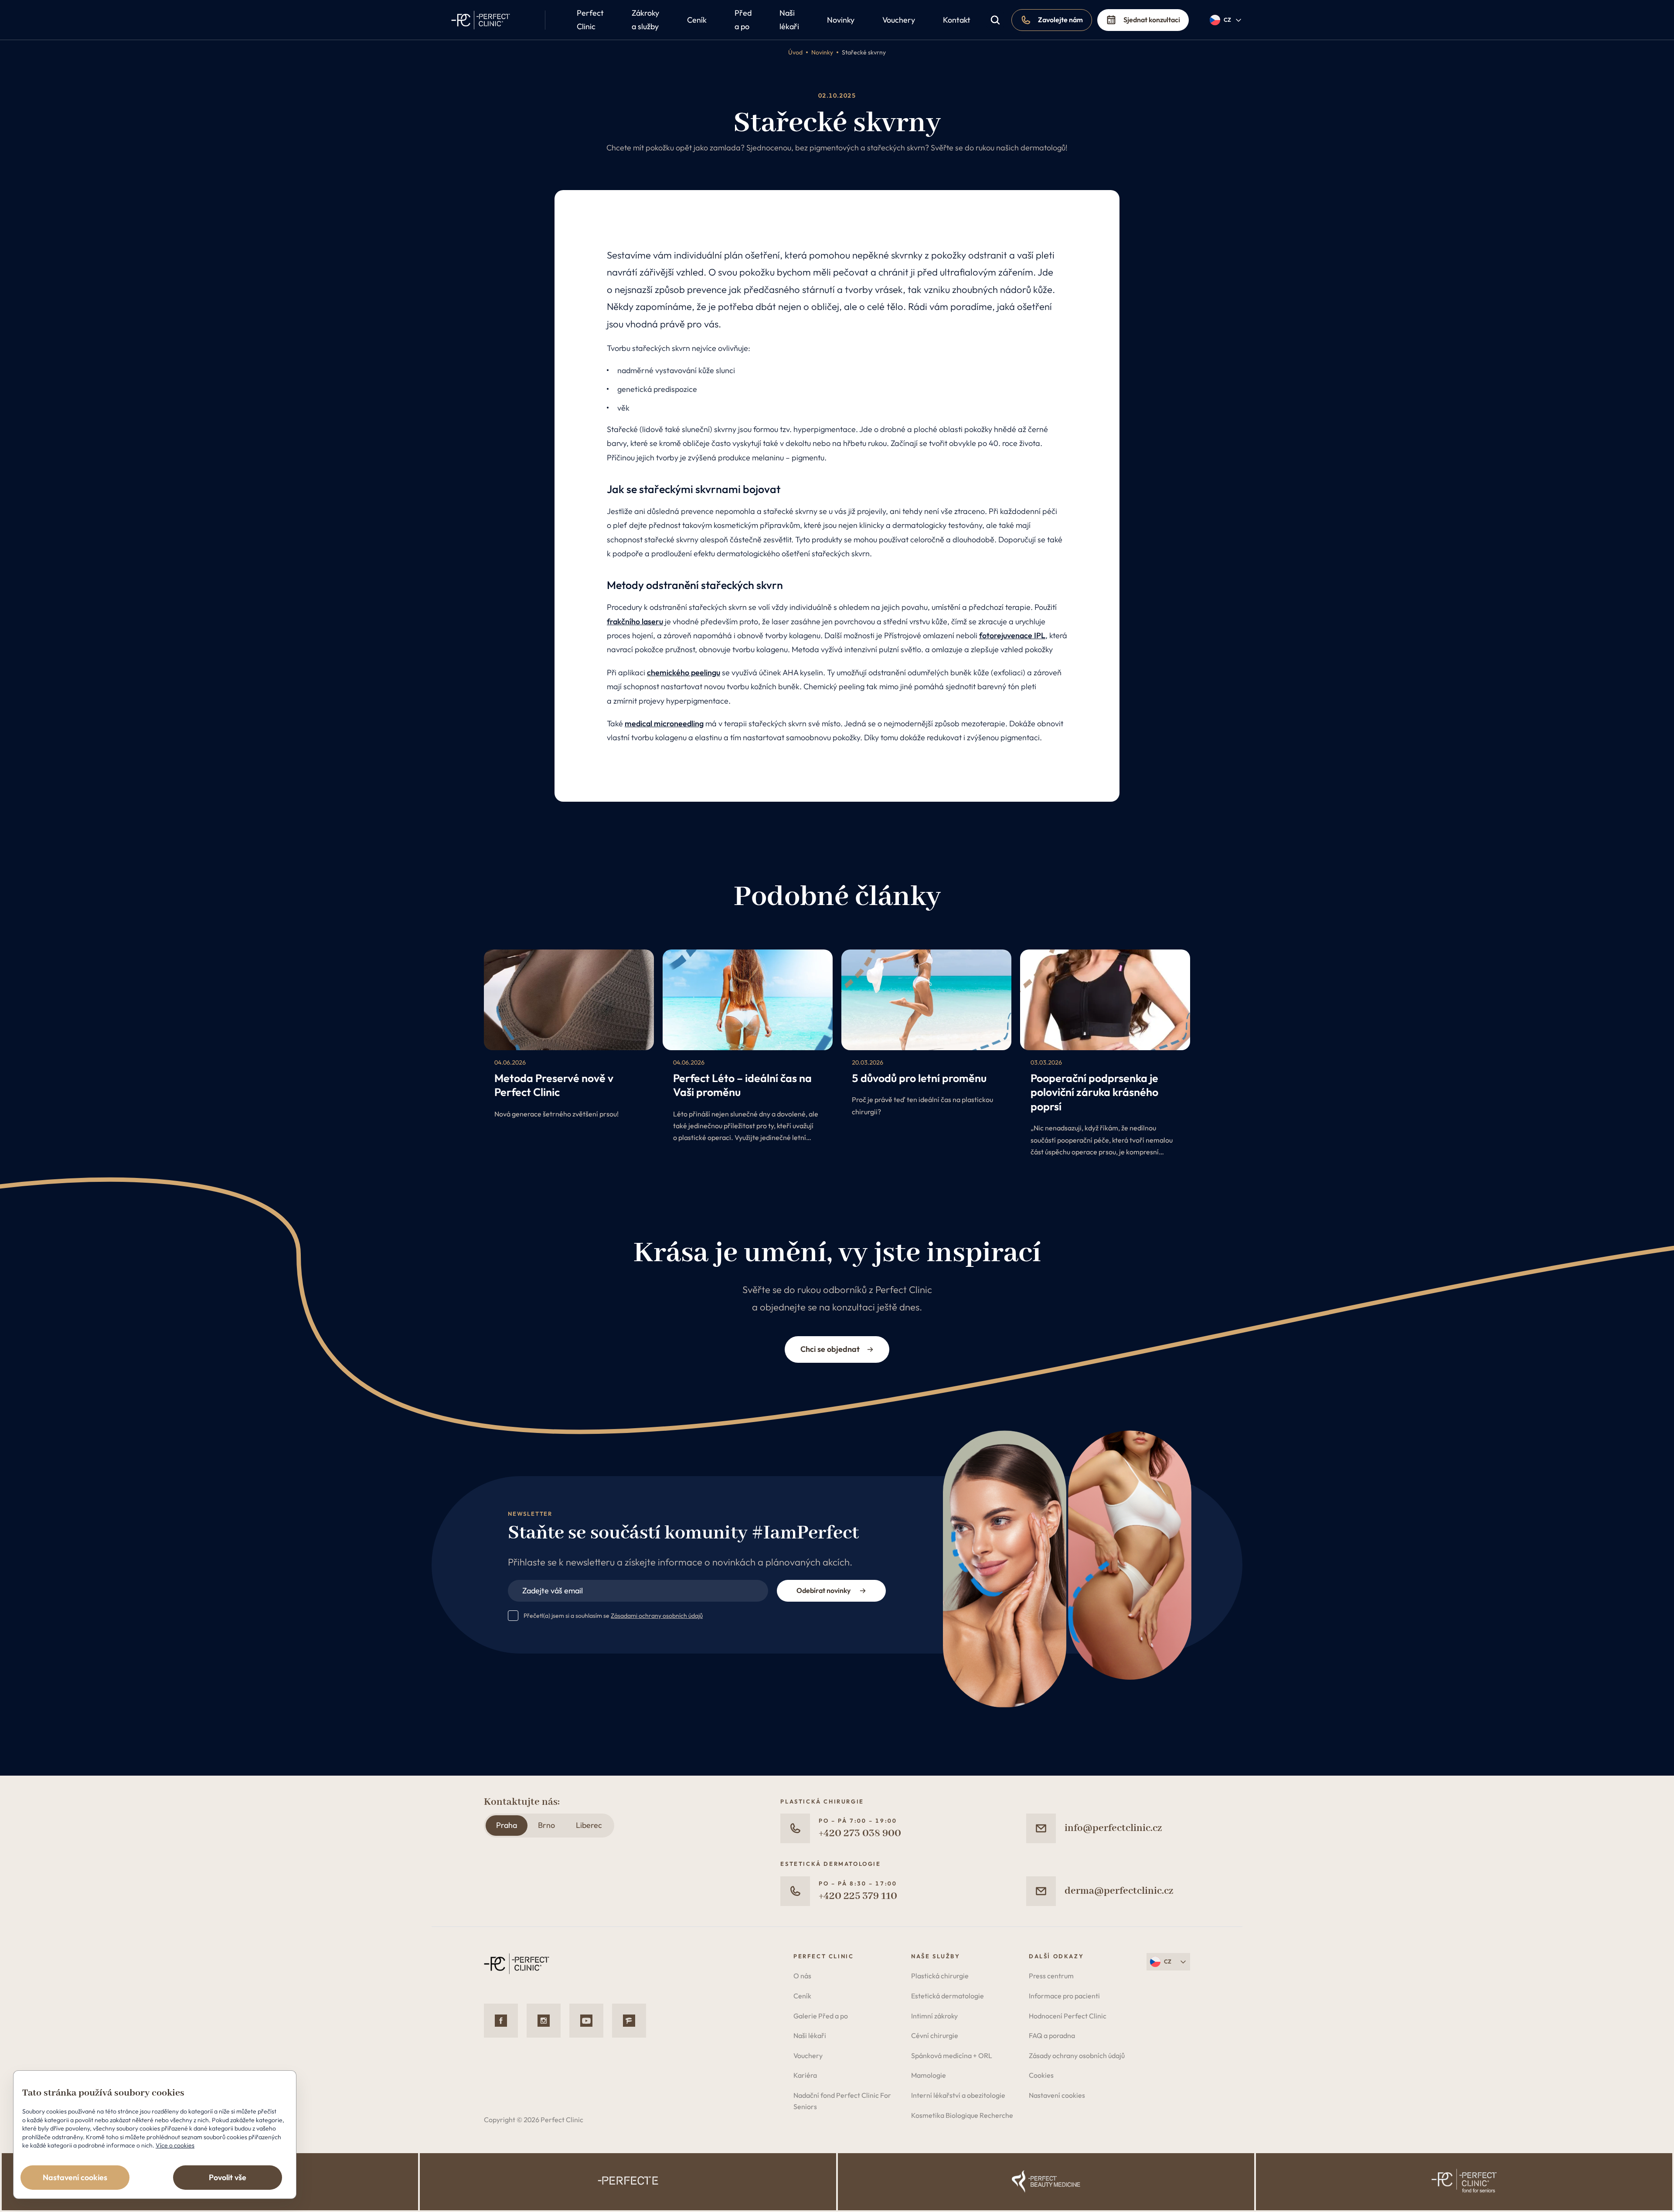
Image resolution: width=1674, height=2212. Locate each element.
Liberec (589, 1825)
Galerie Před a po (821, 2016)
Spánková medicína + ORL (952, 2055)
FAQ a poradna (1052, 2035)
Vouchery (899, 20)
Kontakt (957, 20)
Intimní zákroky (934, 2016)
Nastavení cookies (1057, 2095)
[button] (1226, 20)
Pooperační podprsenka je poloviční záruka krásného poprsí (1094, 1092)
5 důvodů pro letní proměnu (919, 1078)
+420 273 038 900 (860, 1833)
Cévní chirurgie (935, 2035)
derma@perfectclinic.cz (1119, 1891)
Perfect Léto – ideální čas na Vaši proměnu (742, 1085)
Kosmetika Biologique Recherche (962, 2115)
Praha (507, 1825)
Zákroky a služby (645, 20)
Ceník (697, 20)
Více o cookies (175, 2145)
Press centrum (1051, 1976)
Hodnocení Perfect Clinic (1068, 2016)
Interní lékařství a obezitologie (958, 2095)
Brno (546, 1825)
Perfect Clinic (590, 20)
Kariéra (805, 2075)
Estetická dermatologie (948, 1996)
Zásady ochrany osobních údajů (1077, 2055)
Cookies (1041, 2075)
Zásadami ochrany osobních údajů (657, 1616)
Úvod (795, 52)
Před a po (743, 20)
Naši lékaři (789, 20)
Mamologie (929, 2075)
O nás (802, 1976)
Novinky (841, 20)
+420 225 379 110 (858, 1896)
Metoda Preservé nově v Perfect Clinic (554, 1085)
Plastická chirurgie (940, 1976)
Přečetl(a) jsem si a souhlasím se (613, 1616)
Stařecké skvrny (864, 52)
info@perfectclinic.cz (1113, 1828)
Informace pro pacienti (1064, 1996)
